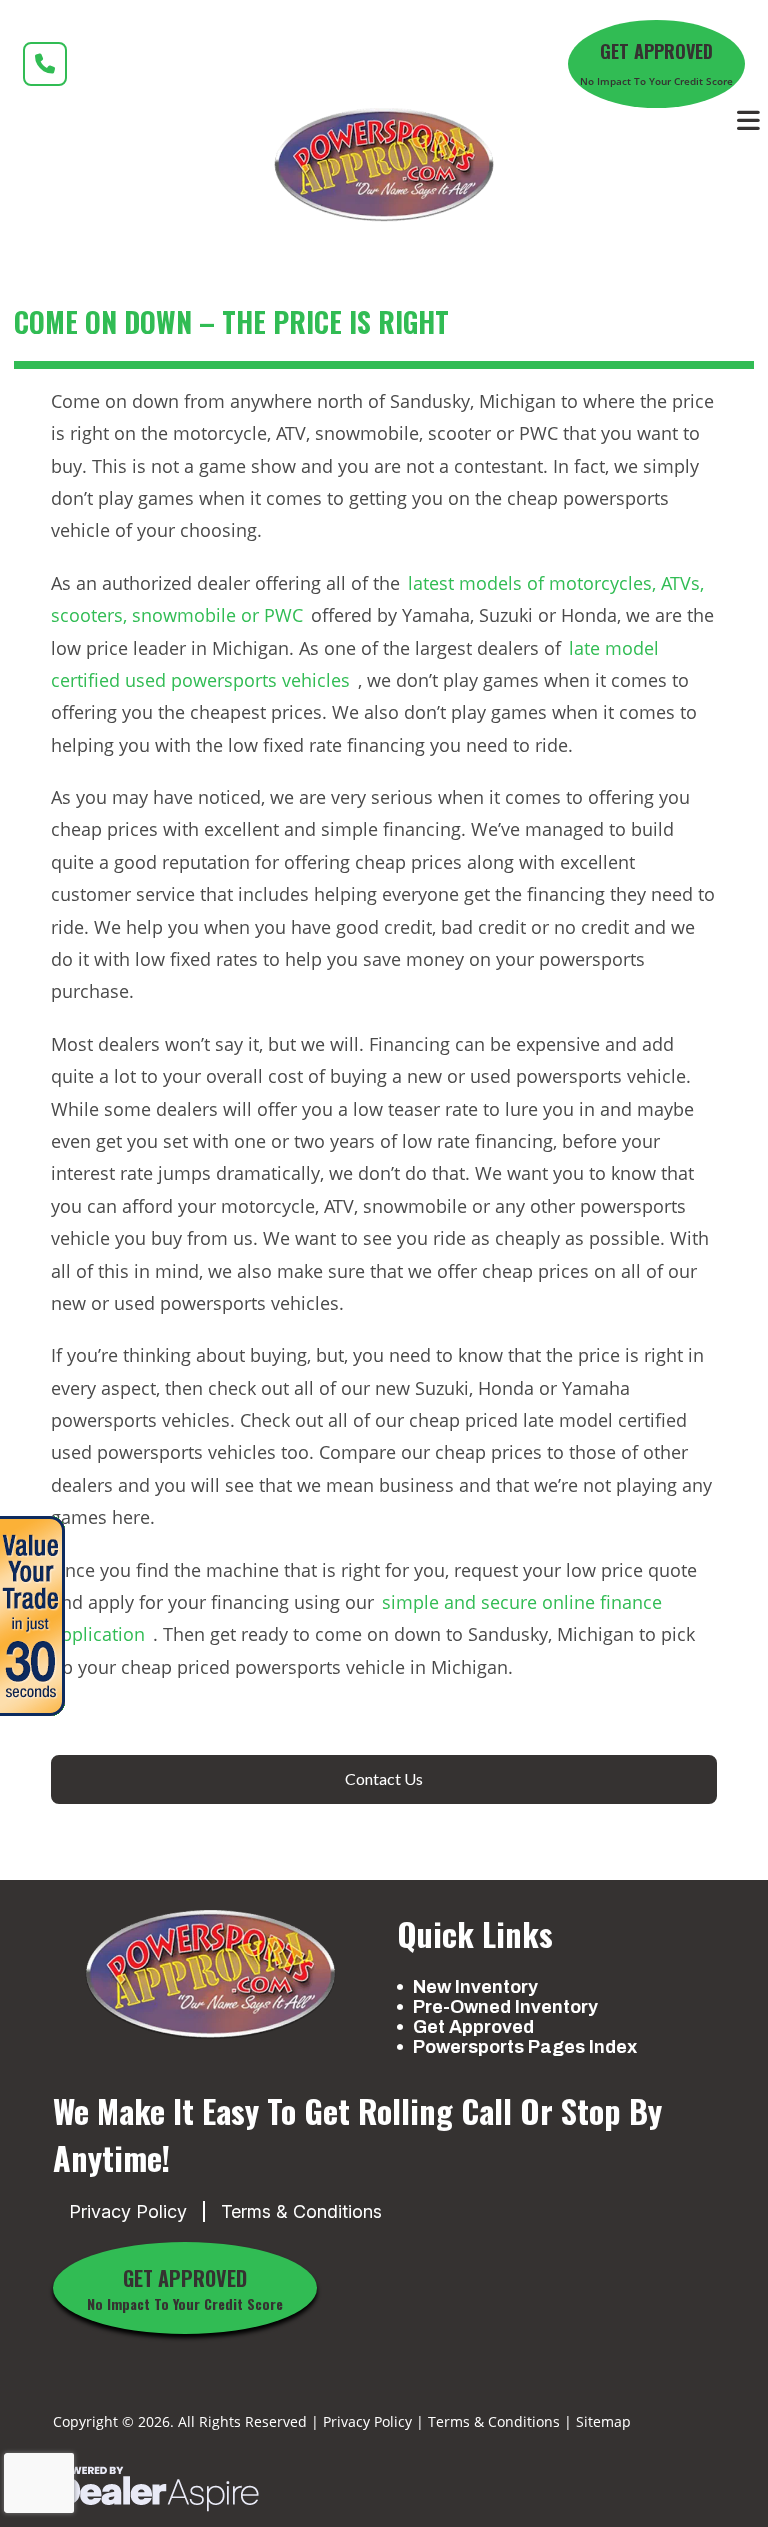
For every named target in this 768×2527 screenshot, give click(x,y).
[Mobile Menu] (749, 121)
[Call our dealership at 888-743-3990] (45, 64)
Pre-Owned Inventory (505, 2007)
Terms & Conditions (301, 2211)
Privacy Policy (128, 2211)
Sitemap (603, 2421)
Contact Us (384, 1778)
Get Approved (473, 2027)
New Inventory (475, 1987)
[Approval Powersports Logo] (210, 1975)
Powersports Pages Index (525, 2047)
